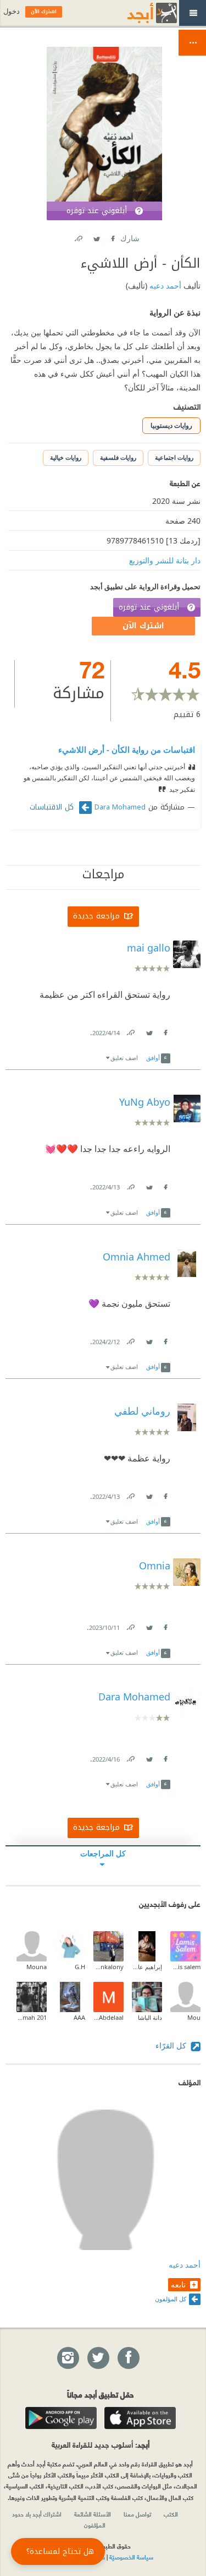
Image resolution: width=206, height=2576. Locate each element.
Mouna (37, 1967)
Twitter (97, 237)
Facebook (113, 237)
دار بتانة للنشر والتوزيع (165, 560)
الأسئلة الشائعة (93, 2514)
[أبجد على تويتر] (98, 2358)
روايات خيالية (66, 457)
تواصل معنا (137, 2514)
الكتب (171, 2514)
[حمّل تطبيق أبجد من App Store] (140, 2418)
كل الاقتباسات (53, 807)
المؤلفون (95, 2525)
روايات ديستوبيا (171, 425)
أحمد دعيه (164, 286)
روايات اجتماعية (174, 457)
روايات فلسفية (118, 457)
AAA (79, 2017)
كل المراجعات (103, 1853)
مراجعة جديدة (96, 916)
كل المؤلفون (171, 2299)
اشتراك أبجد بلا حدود (37, 2514)
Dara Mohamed (120, 807)
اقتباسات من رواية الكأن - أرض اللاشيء (127, 749)
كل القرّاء (172, 2045)
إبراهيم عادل (147, 1967)
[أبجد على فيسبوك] (128, 2358)
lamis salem (185, 1967)
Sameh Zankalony (108, 1967)
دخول (12, 11)
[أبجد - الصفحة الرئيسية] (138, 13)
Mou (194, 2017)
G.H (80, 1967)
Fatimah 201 (32, 2017)
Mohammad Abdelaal (108, 2017)
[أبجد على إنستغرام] (68, 2358)
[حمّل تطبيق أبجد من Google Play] (61, 2418)
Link (130, 1031)
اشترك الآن (143, 626)
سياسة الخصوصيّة (131, 2557)
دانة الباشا (150, 2017)
